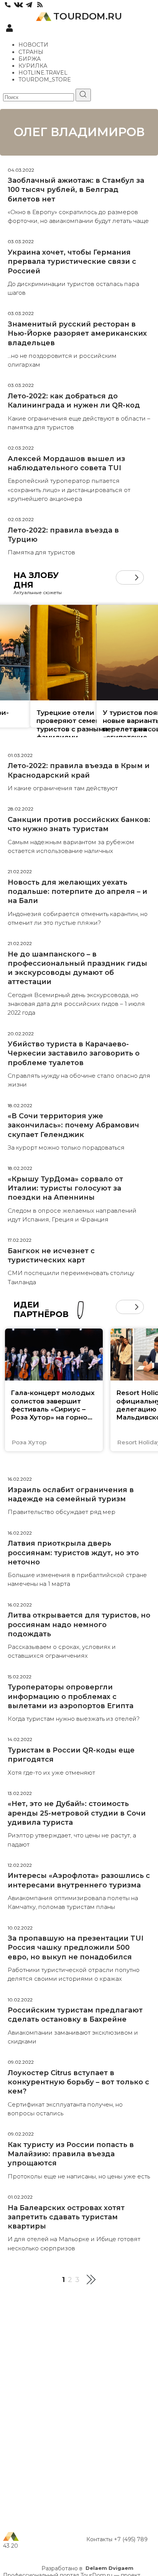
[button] (123, 577)
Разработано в (87, 2568)
